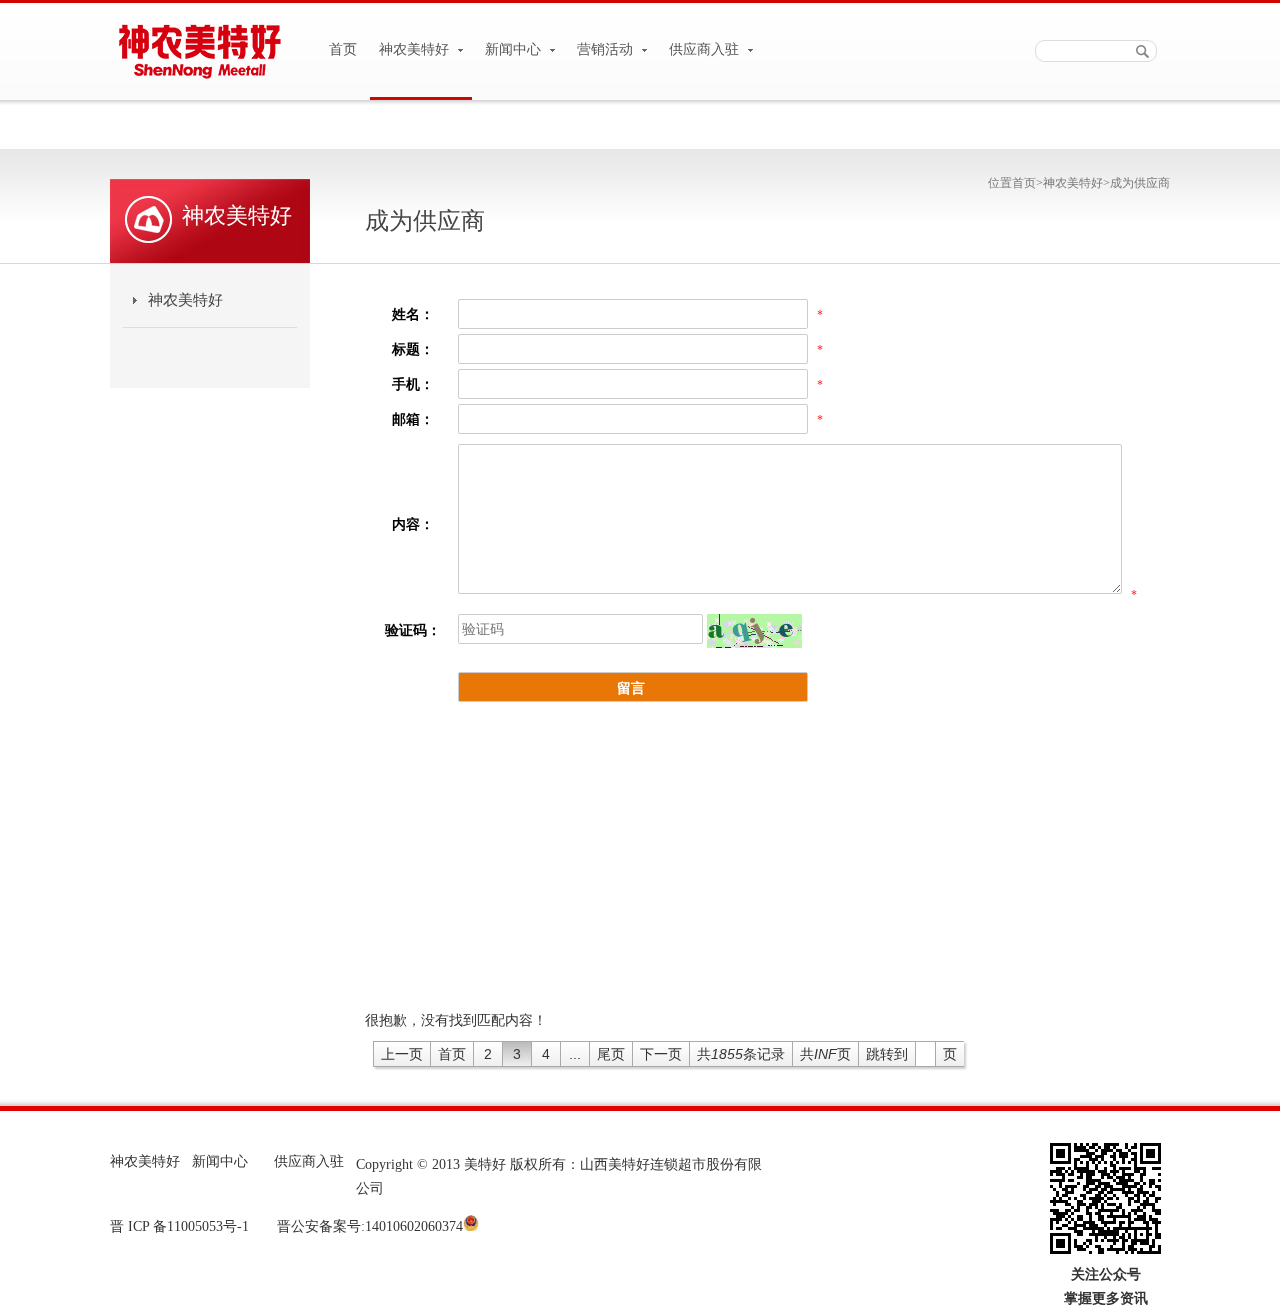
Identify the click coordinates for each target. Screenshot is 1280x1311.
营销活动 (607, 49)
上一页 (402, 1054)
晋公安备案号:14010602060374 (368, 1226)
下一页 (661, 1054)
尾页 (611, 1054)
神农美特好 (416, 49)
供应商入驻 (706, 49)
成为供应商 (1140, 183)
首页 (343, 49)
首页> (1027, 183)
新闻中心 (515, 49)
